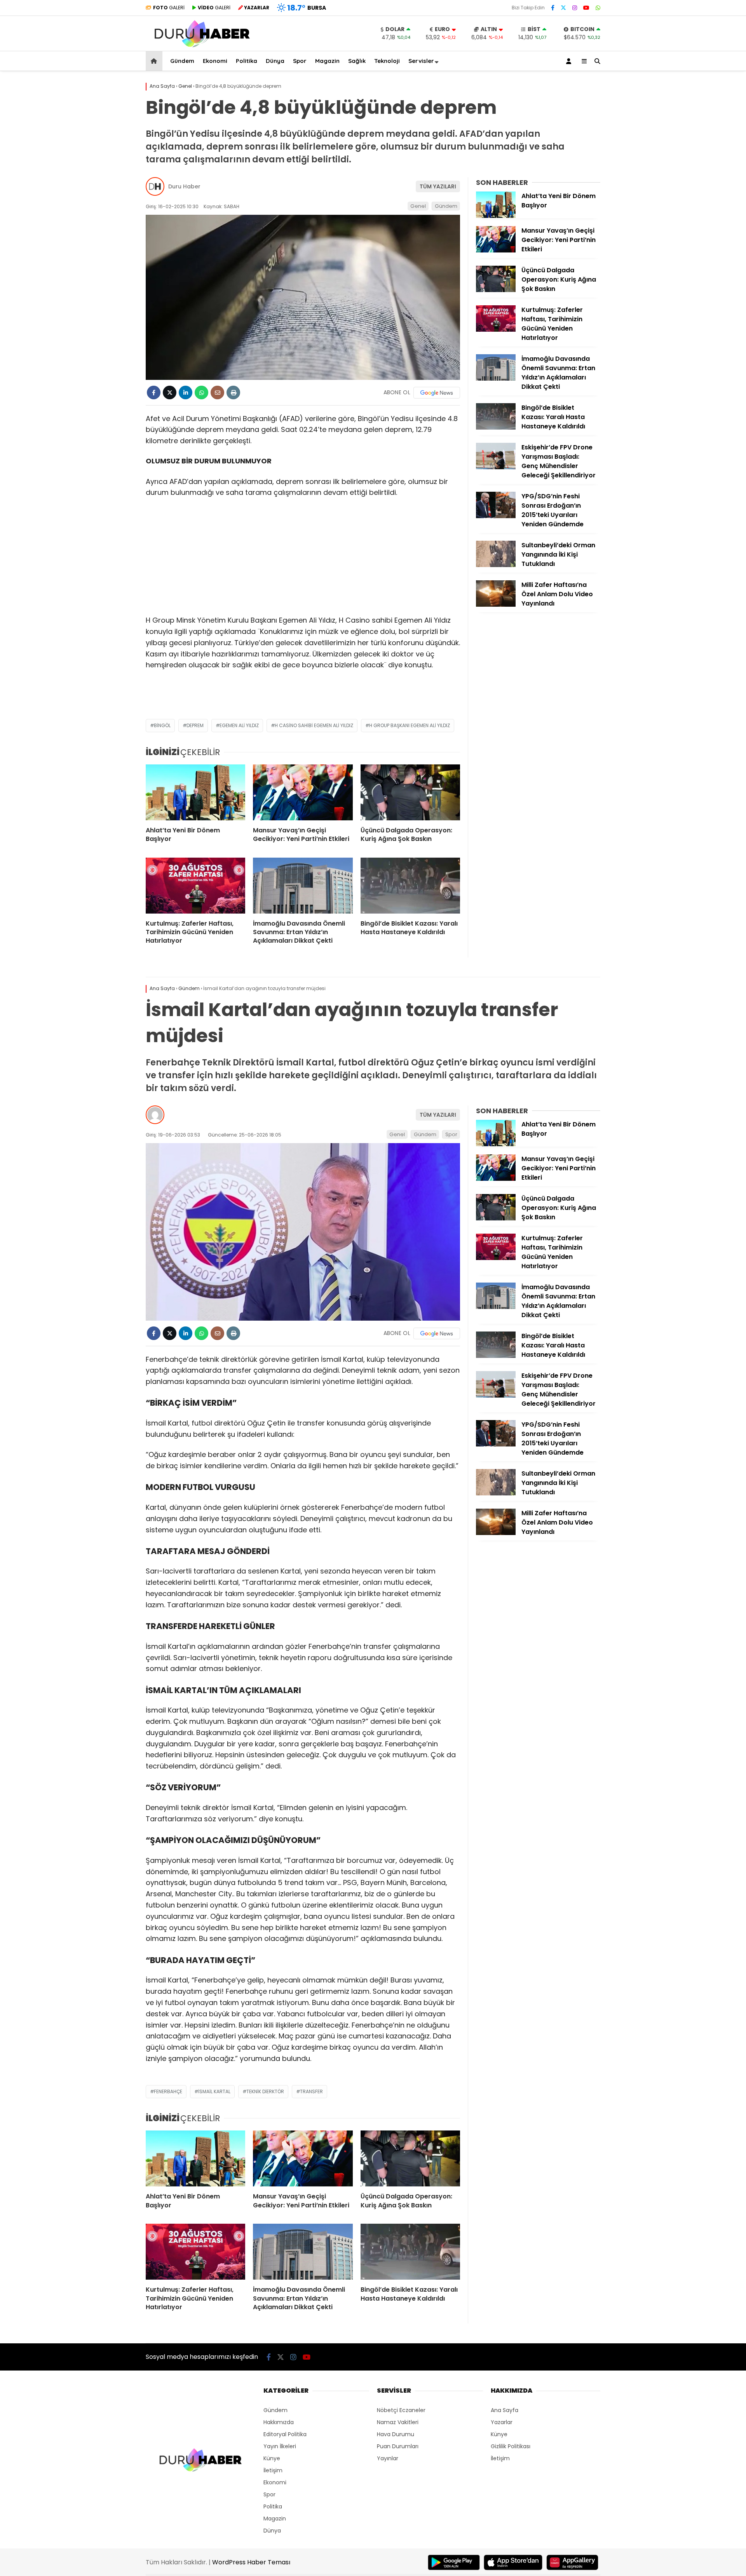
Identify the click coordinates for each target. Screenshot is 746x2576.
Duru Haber (184, 186)
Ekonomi (215, 61)
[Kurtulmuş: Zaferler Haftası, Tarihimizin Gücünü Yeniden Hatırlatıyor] (195, 886)
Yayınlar (388, 2458)
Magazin (327, 61)
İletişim (273, 2470)
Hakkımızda (279, 2422)
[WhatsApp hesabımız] (598, 8)
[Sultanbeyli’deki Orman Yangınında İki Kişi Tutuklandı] (496, 565)
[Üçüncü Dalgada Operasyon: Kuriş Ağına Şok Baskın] (410, 792)
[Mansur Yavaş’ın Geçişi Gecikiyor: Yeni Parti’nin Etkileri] (303, 792)
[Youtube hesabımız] (586, 8)
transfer (311, 2091)
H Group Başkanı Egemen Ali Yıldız (410, 725)
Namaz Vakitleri (398, 2422)
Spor (300, 61)
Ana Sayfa (505, 2410)
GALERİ (169, 8)
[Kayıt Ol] (570, 61)
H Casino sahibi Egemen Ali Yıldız (314, 725)
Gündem (182, 61)
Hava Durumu (396, 2434)
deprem (195, 725)
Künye (272, 2458)
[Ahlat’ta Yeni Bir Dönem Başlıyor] (195, 792)
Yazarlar (502, 2422)
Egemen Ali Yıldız (239, 725)
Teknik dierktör (265, 2091)
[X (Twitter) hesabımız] (563, 8)
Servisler (421, 61)
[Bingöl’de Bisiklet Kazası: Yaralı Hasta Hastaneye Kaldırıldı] (410, 886)
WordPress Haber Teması (251, 2562)
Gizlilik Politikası (511, 2446)
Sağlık (357, 61)
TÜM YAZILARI (438, 186)
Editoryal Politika (285, 2434)
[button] (155, 61)
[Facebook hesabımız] (553, 8)
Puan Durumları (398, 2446)
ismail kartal (214, 2091)
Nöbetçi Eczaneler (401, 2410)
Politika (247, 61)
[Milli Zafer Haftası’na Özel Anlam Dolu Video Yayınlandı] (496, 605)
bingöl (162, 725)
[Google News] (437, 393)
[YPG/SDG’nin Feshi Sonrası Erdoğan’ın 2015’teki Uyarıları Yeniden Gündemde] (496, 516)
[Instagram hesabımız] (575, 8)
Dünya (275, 61)
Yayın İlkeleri (280, 2446)
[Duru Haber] (202, 47)
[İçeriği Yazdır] (233, 392)
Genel (418, 206)
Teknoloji (387, 61)
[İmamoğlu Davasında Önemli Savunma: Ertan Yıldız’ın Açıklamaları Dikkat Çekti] (303, 886)
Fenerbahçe (168, 2091)
